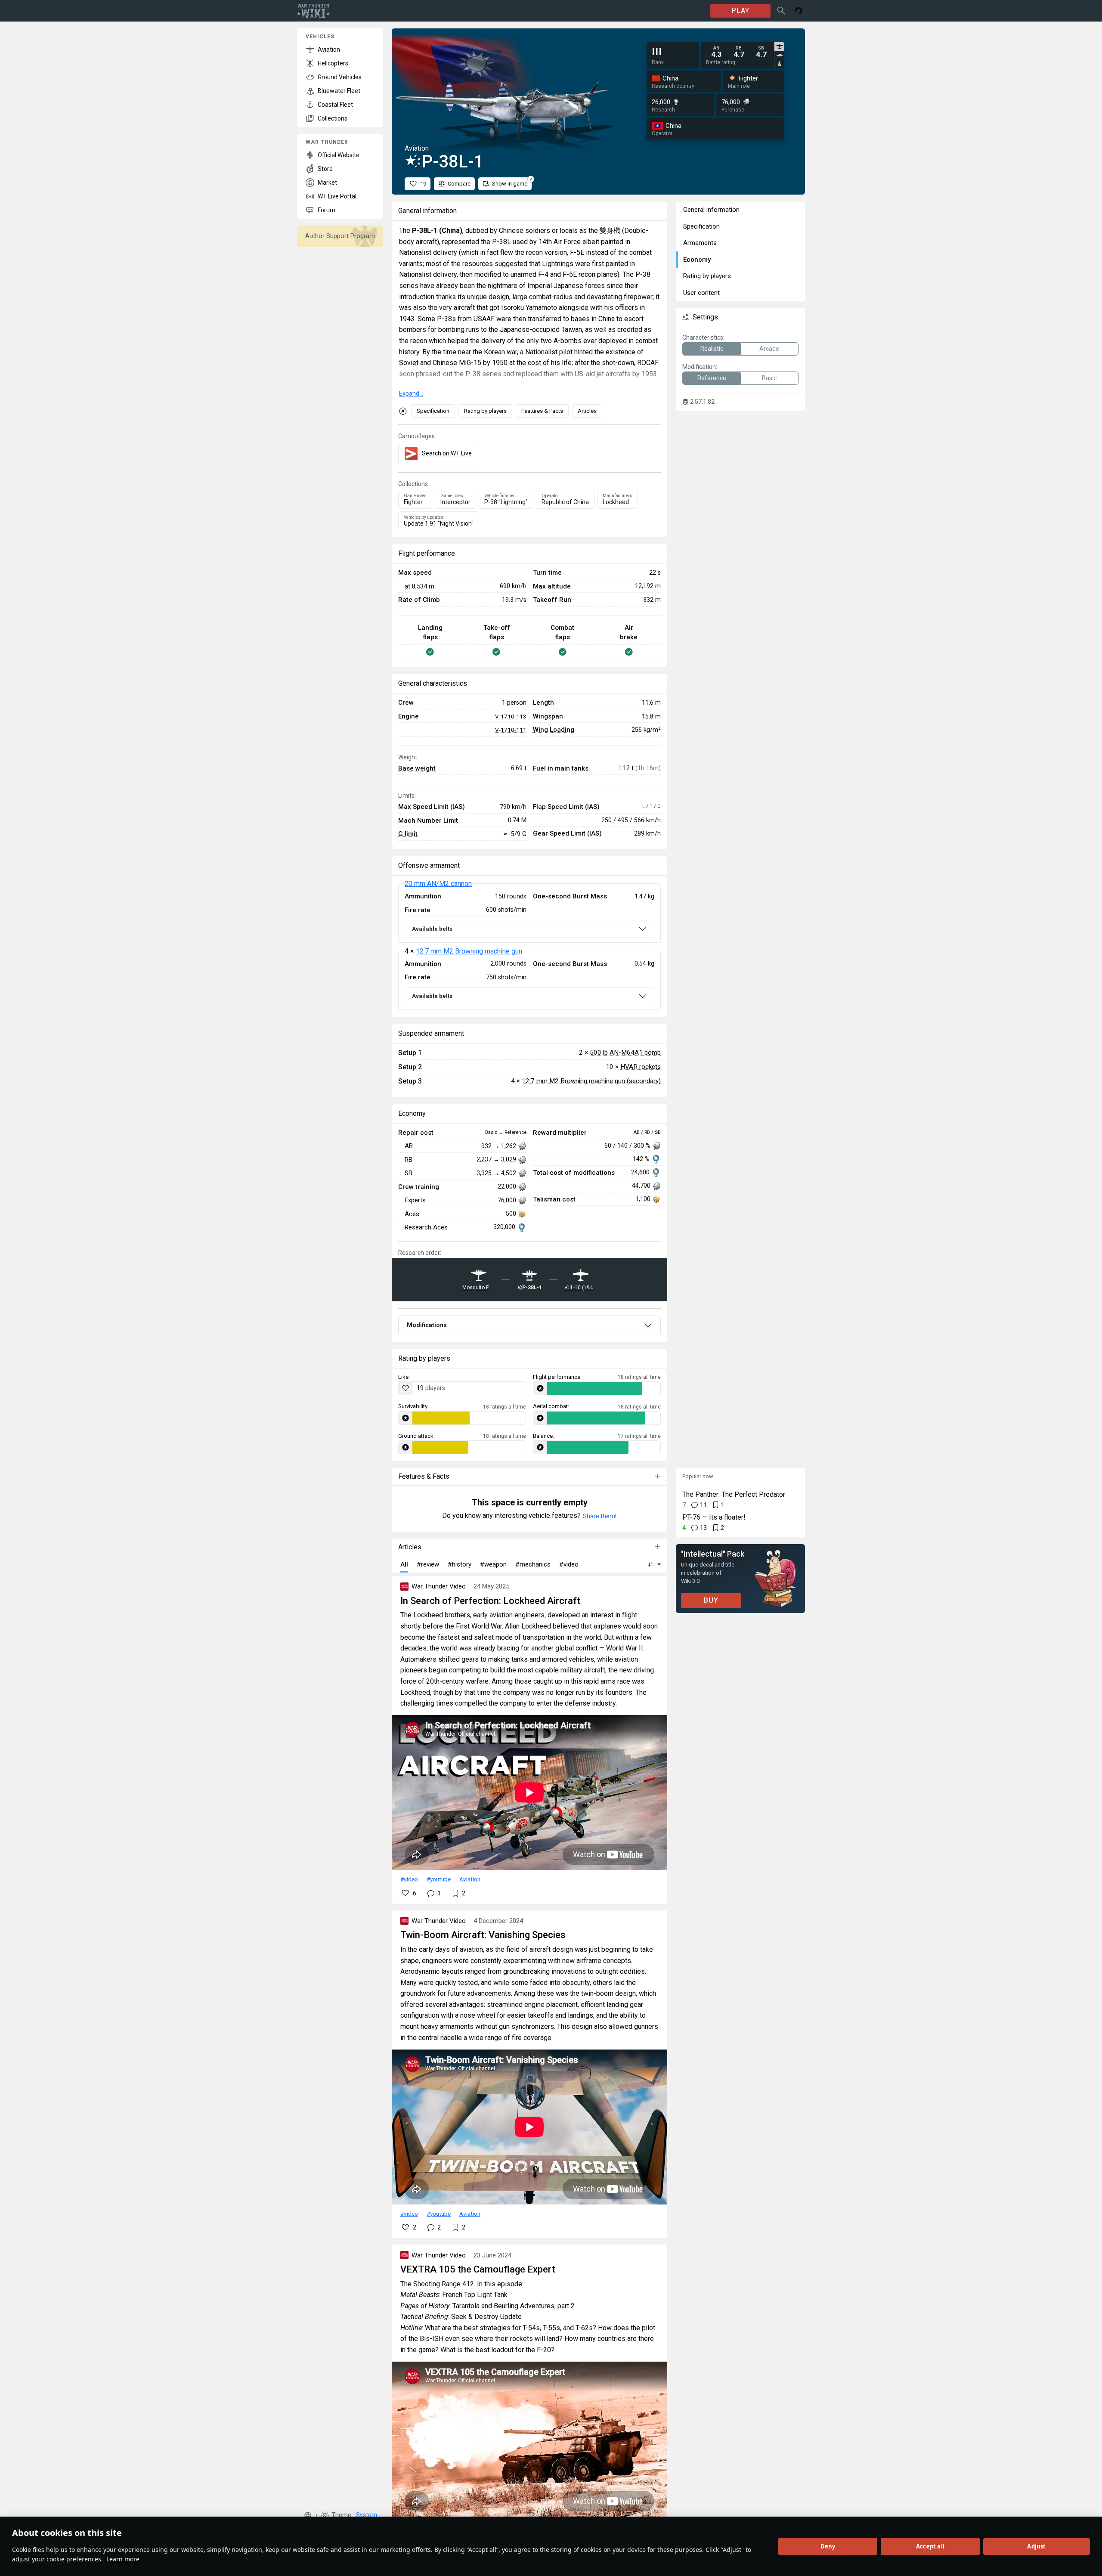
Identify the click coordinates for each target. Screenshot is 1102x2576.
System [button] (367, 2515)
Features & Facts (542, 411)
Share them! (600, 1516)
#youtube (439, 1879)
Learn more (123, 2559)
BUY (711, 1600)
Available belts (432, 929)
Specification (433, 411)
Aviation (470, 1879)
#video (409, 1879)
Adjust (1036, 2546)
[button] (308, 2515)
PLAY (740, 11)
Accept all (930, 2546)
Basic (769, 378)
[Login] (799, 11)
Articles (587, 411)
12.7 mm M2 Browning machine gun (469, 951)
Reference (712, 378)
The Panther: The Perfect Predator (734, 1494)
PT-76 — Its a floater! (714, 1517)
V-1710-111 (511, 730)
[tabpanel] (739, 52)
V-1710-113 (511, 716)
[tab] (779, 46)
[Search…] (781, 11)
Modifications (427, 1325)
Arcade (769, 349)
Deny (828, 2546)
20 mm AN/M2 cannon (438, 884)
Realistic (712, 349)
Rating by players (485, 411)
